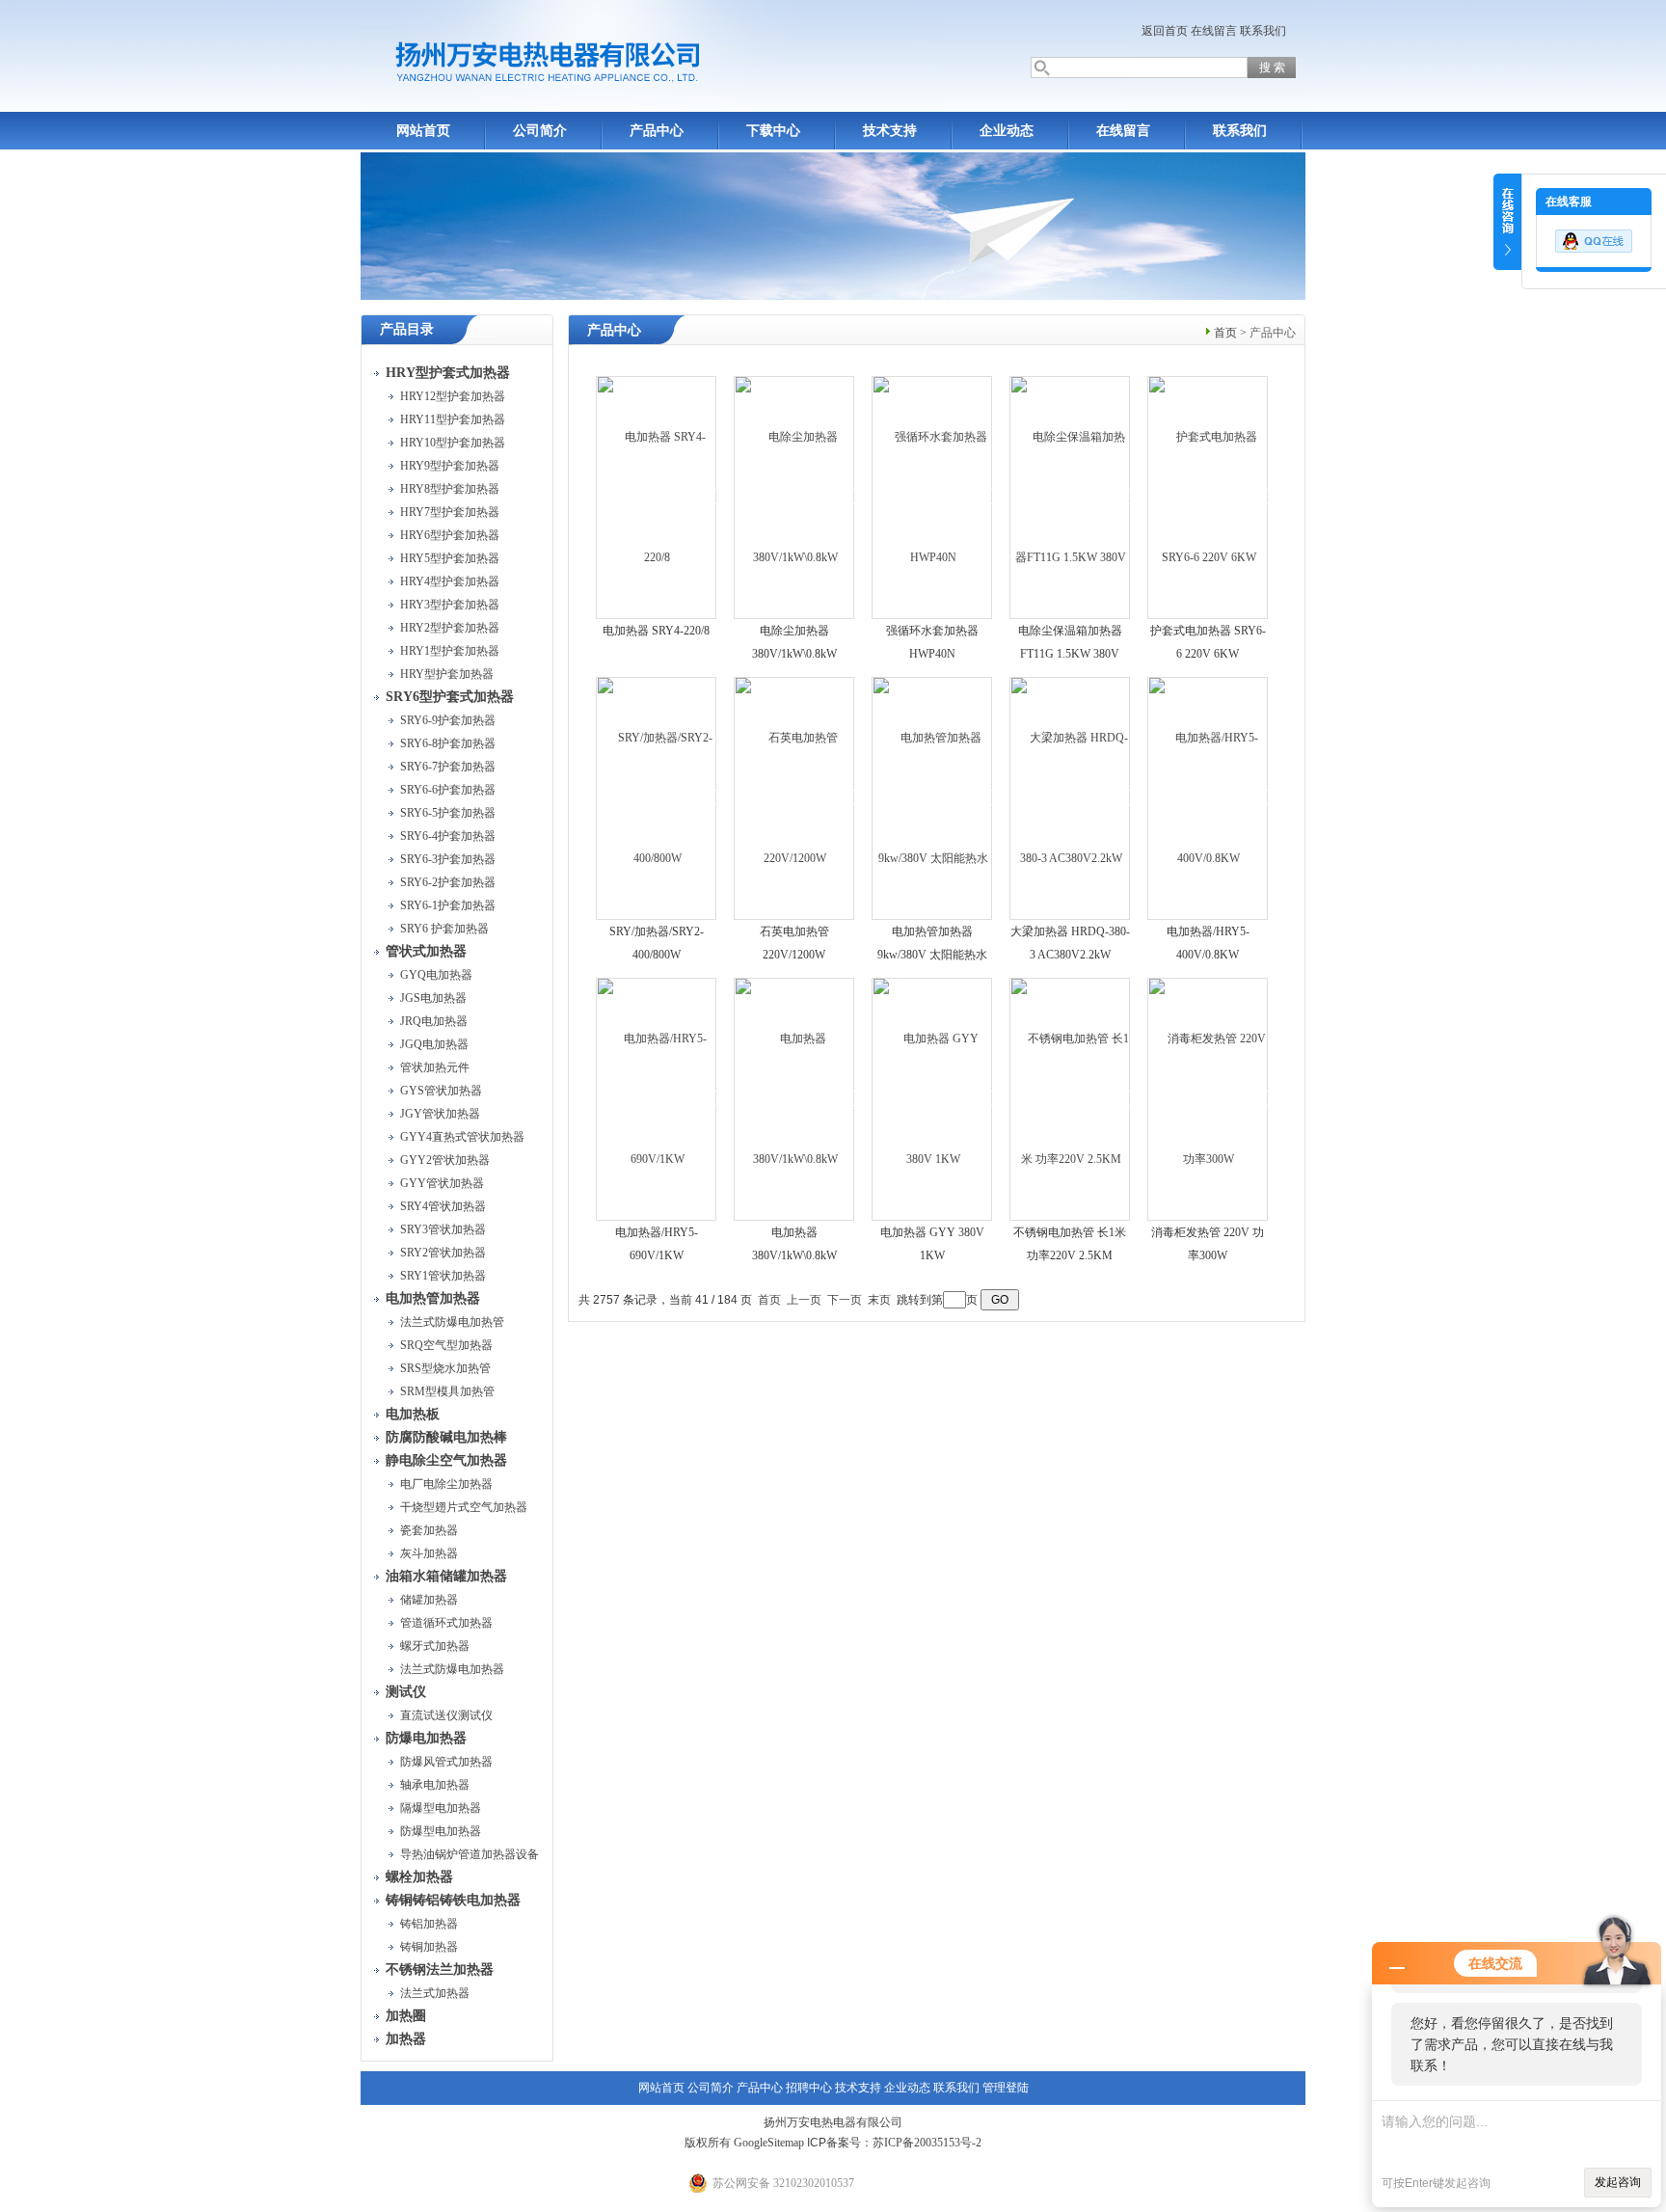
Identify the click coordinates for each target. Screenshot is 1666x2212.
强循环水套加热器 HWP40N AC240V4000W (932, 654)
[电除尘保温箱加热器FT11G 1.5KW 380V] (1071, 497)
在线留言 (1214, 31)
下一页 (845, 1300)
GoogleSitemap (769, 2143)
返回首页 (1165, 31)
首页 (1225, 333)
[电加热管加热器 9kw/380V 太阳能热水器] (933, 797)
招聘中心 (809, 2088)
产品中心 (657, 131)
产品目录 (407, 329)
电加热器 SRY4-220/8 (656, 631)
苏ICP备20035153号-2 (927, 2143)
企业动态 (1007, 131)
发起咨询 (1618, 2182)
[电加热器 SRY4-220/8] (657, 497)
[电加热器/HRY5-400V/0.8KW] (1209, 797)
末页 (879, 1300)
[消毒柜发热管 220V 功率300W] (1209, 1098)
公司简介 (540, 131)
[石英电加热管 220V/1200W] (795, 797)
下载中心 (773, 131)
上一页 (804, 1300)
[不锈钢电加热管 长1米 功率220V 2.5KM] (1071, 1098)
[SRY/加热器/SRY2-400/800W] (657, 797)
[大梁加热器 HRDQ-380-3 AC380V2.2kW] (1071, 797)
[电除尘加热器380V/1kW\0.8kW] (795, 497)
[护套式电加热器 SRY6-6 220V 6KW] (1209, 497)
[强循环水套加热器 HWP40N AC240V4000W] (933, 497)
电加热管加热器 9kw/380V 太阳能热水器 (932, 955)
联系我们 (1263, 31)
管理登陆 (1006, 2088)
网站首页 (423, 131)
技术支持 (890, 131)
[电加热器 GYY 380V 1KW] (933, 1098)
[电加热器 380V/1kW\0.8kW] (795, 1098)
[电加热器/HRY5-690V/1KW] (657, 1098)
